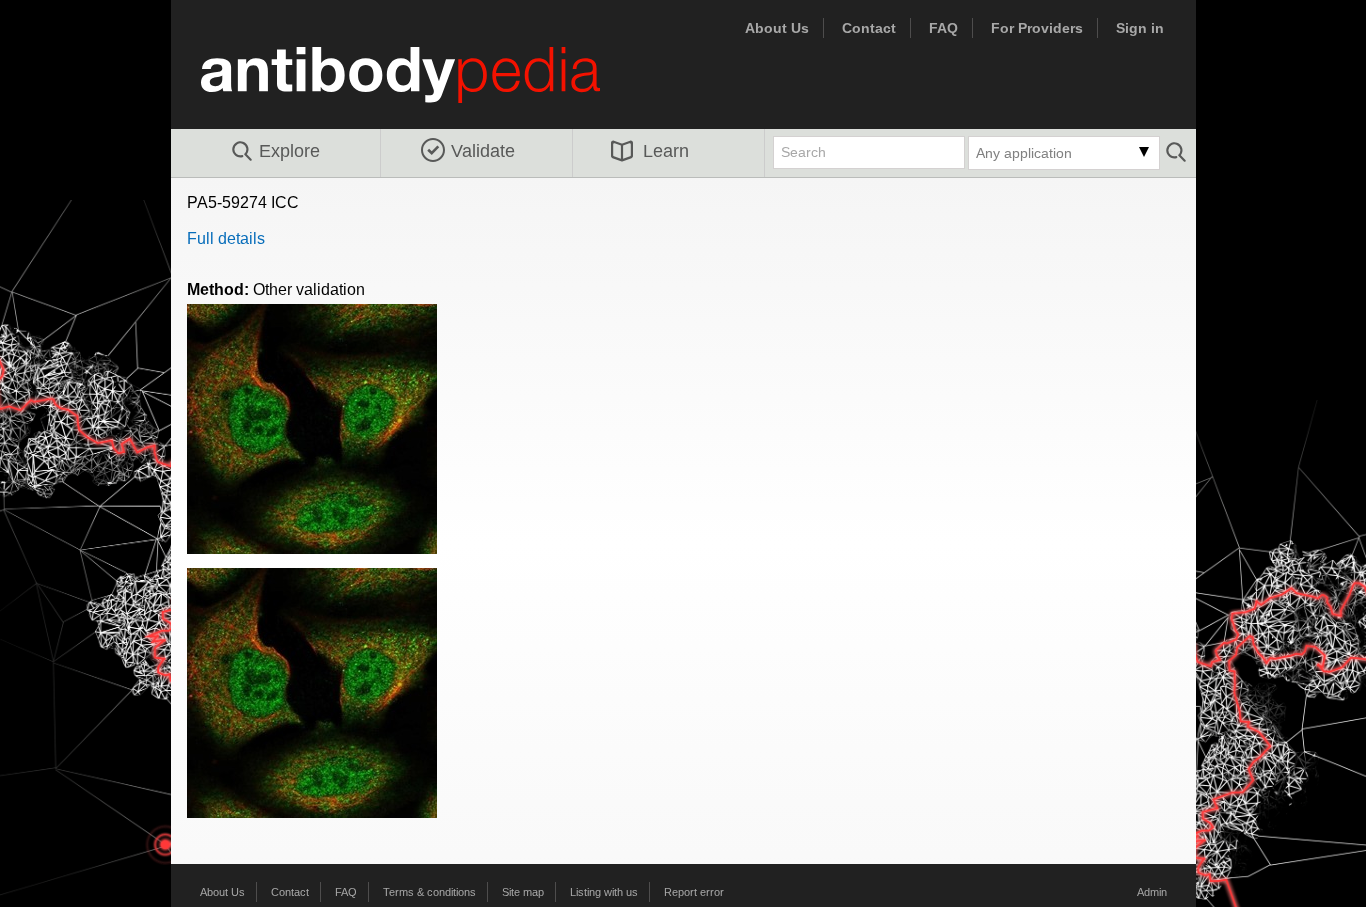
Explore (289, 151)
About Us (777, 28)
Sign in (1140, 28)
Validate (483, 151)
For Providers (1037, 28)
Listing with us (604, 892)
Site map (523, 892)
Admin (1152, 892)
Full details (226, 238)
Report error (694, 892)
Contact (869, 28)
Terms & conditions (429, 892)
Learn (666, 151)
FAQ (943, 28)
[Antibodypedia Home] (421, 86)
